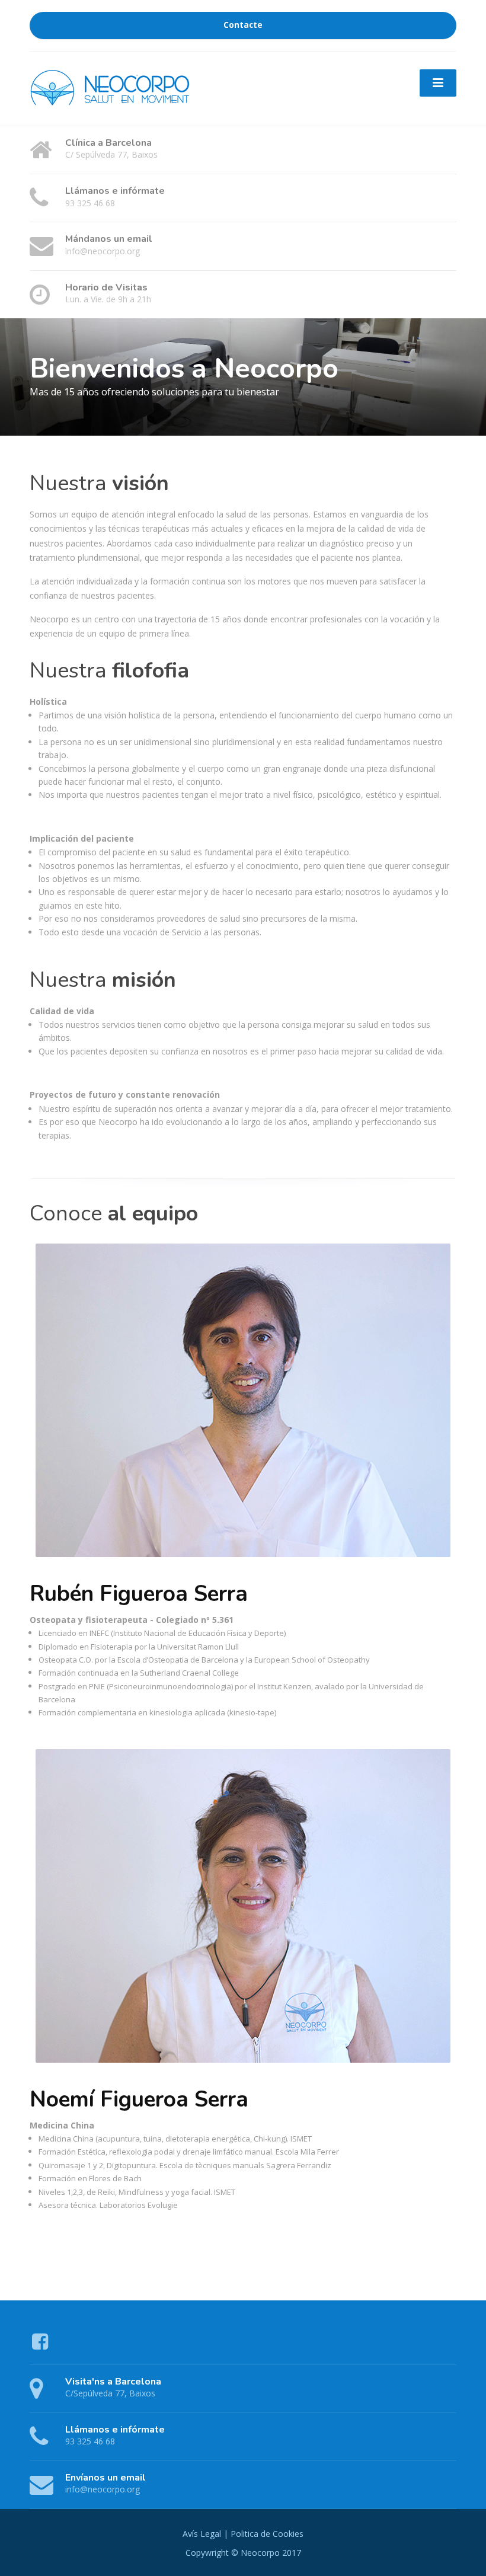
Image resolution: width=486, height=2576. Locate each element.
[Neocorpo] (114, 87)
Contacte (243, 25)
